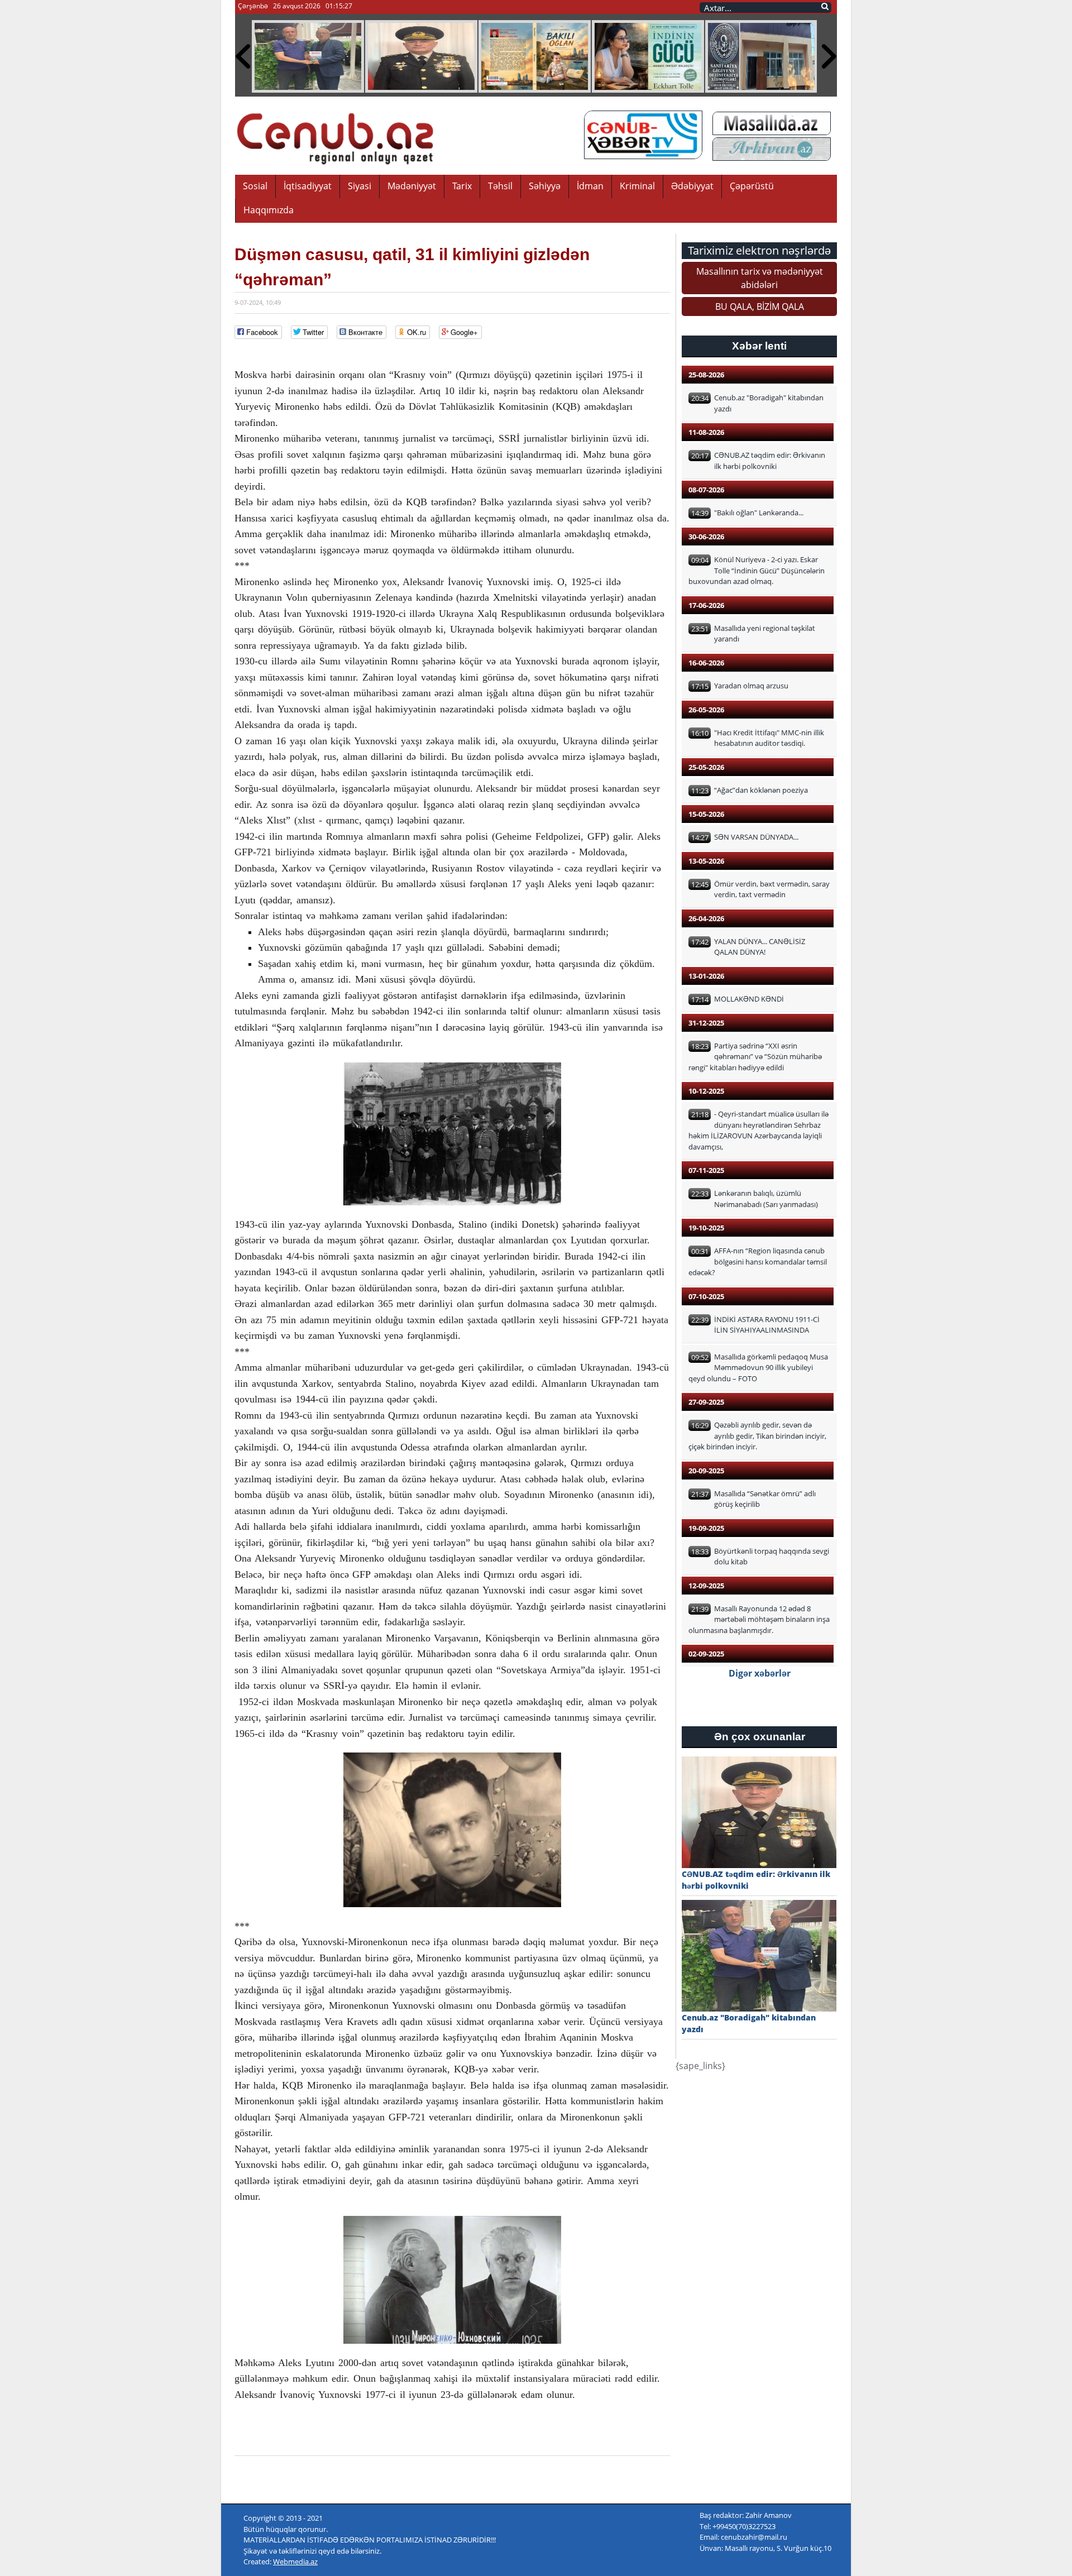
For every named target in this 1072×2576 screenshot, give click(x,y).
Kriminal (637, 186)
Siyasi (360, 186)
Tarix (462, 186)
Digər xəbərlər (760, 1673)
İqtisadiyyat (308, 186)
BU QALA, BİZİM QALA (760, 307)
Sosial (255, 186)
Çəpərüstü (752, 186)
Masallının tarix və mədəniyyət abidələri (760, 278)
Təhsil (500, 186)
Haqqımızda (269, 210)
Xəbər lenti (759, 346)
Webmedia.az (295, 2561)
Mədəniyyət (412, 186)
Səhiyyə (545, 186)
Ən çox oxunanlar (760, 1737)
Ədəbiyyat (692, 186)
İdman (590, 186)
